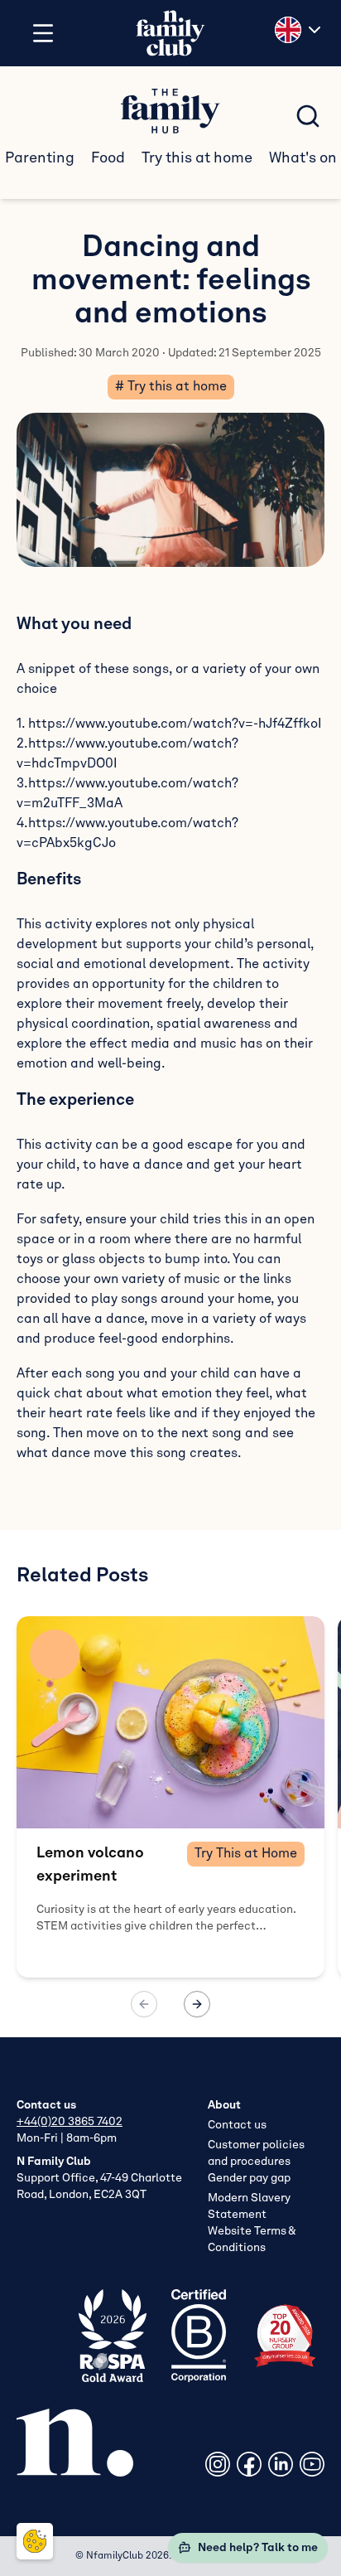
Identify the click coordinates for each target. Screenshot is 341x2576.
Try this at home (197, 158)
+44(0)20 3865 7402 (70, 2122)
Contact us (237, 2125)
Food (108, 158)
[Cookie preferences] (35, 2541)
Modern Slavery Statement (249, 2206)
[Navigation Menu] (43, 33)
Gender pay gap (249, 2178)
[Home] (170, 34)
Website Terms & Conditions (252, 2239)
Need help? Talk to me (258, 2548)
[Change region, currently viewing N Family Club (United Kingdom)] (300, 30)
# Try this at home (171, 387)
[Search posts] (308, 116)
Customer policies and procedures (256, 2153)
